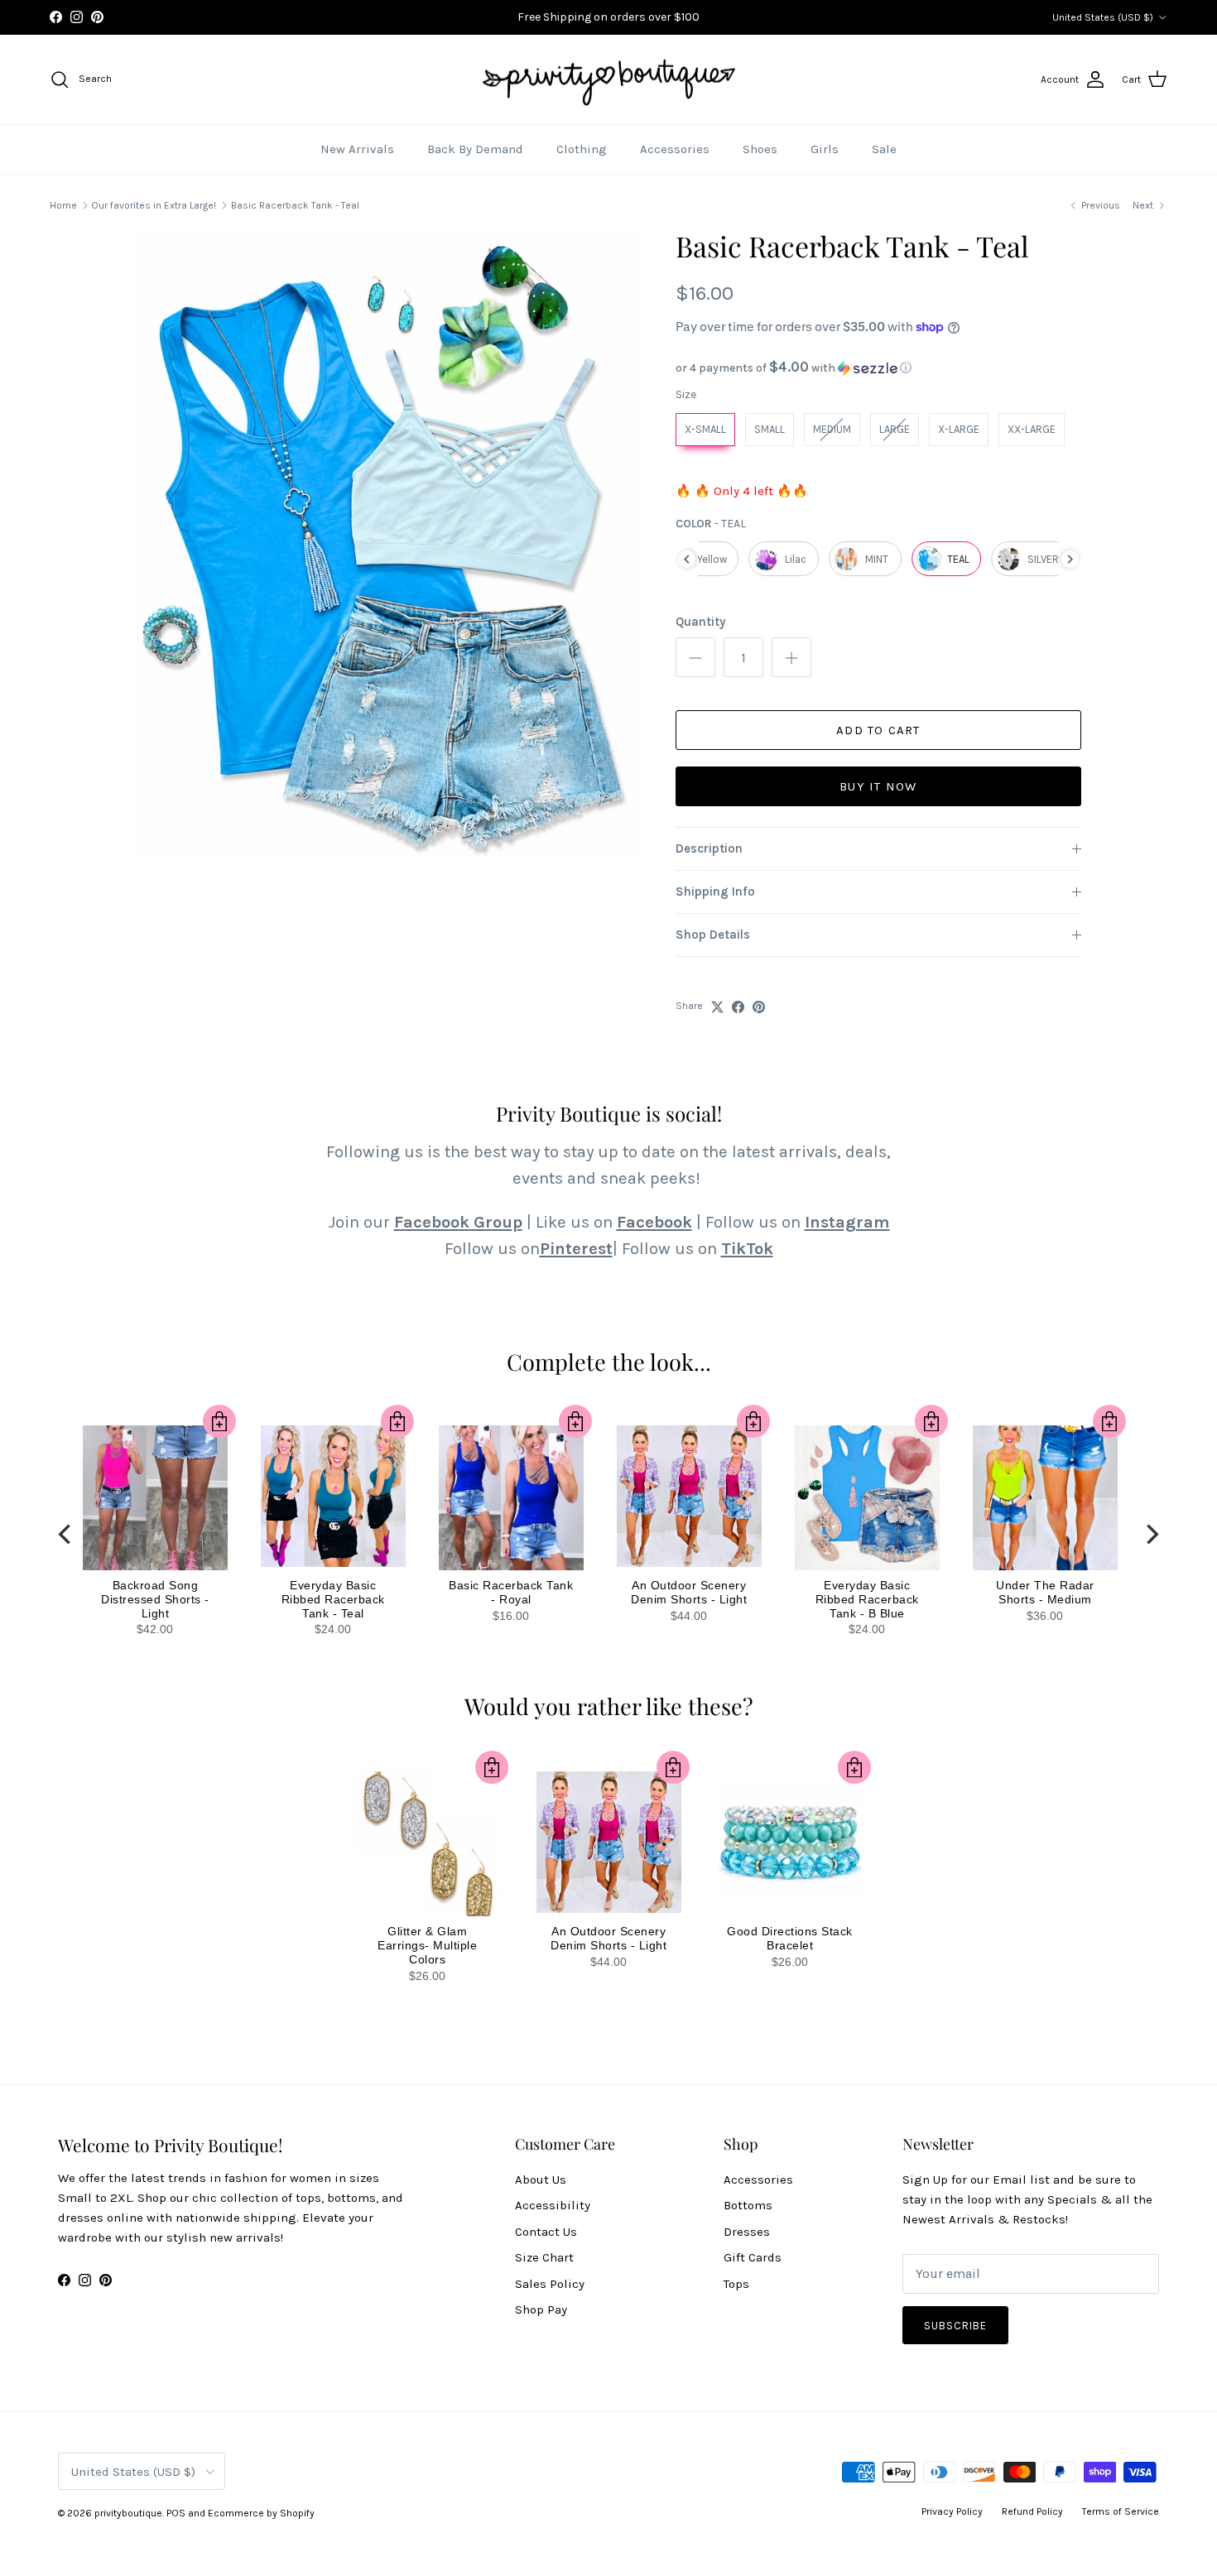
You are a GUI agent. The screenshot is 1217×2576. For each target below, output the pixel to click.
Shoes (760, 149)
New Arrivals (357, 149)
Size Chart (544, 2257)
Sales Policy (550, 2284)
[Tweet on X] (717, 1007)
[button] (878, 368)
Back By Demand (475, 149)
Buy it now (878, 786)
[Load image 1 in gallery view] (387, 543)
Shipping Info (715, 892)
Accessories (675, 149)
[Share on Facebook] (738, 1007)
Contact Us (546, 2232)
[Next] (1151, 1534)
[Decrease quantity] (695, 657)
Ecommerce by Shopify (261, 2513)
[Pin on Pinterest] (759, 1007)
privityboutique (128, 2513)
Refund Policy (1032, 2511)
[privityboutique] (608, 80)
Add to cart (878, 730)
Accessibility (553, 2205)
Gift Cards (753, 2257)
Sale (884, 149)
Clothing (582, 149)
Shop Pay (541, 2309)
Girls (825, 149)
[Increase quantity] (791, 657)
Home (63, 205)
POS (176, 2513)
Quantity (700, 622)
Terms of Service (1121, 2511)
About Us (541, 2180)
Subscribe (955, 2326)
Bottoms (748, 2205)
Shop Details (713, 935)
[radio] (705, 430)
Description (709, 848)
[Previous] (66, 1534)
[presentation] (687, 559)
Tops (736, 2284)
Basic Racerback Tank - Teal (295, 205)
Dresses (747, 2232)
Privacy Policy (952, 2511)
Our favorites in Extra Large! (154, 205)
